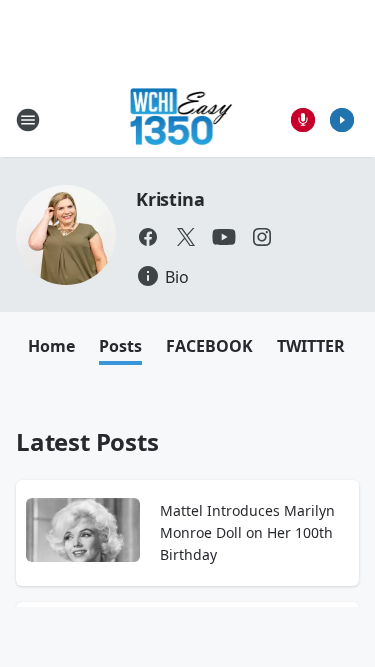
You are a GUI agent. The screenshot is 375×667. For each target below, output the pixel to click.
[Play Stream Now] (342, 120)
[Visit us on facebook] (148, 237)
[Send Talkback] (303, 120)
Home (51, 346)
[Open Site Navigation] (28, 120)
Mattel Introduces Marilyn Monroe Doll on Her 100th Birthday (247, 532)
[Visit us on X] (186, 237)
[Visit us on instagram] (262, 237)
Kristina (170, 199)
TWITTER (311, 346)
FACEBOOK (209, 346)
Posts (120, 346)
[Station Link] (181, 119)
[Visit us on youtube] (224, 237)
